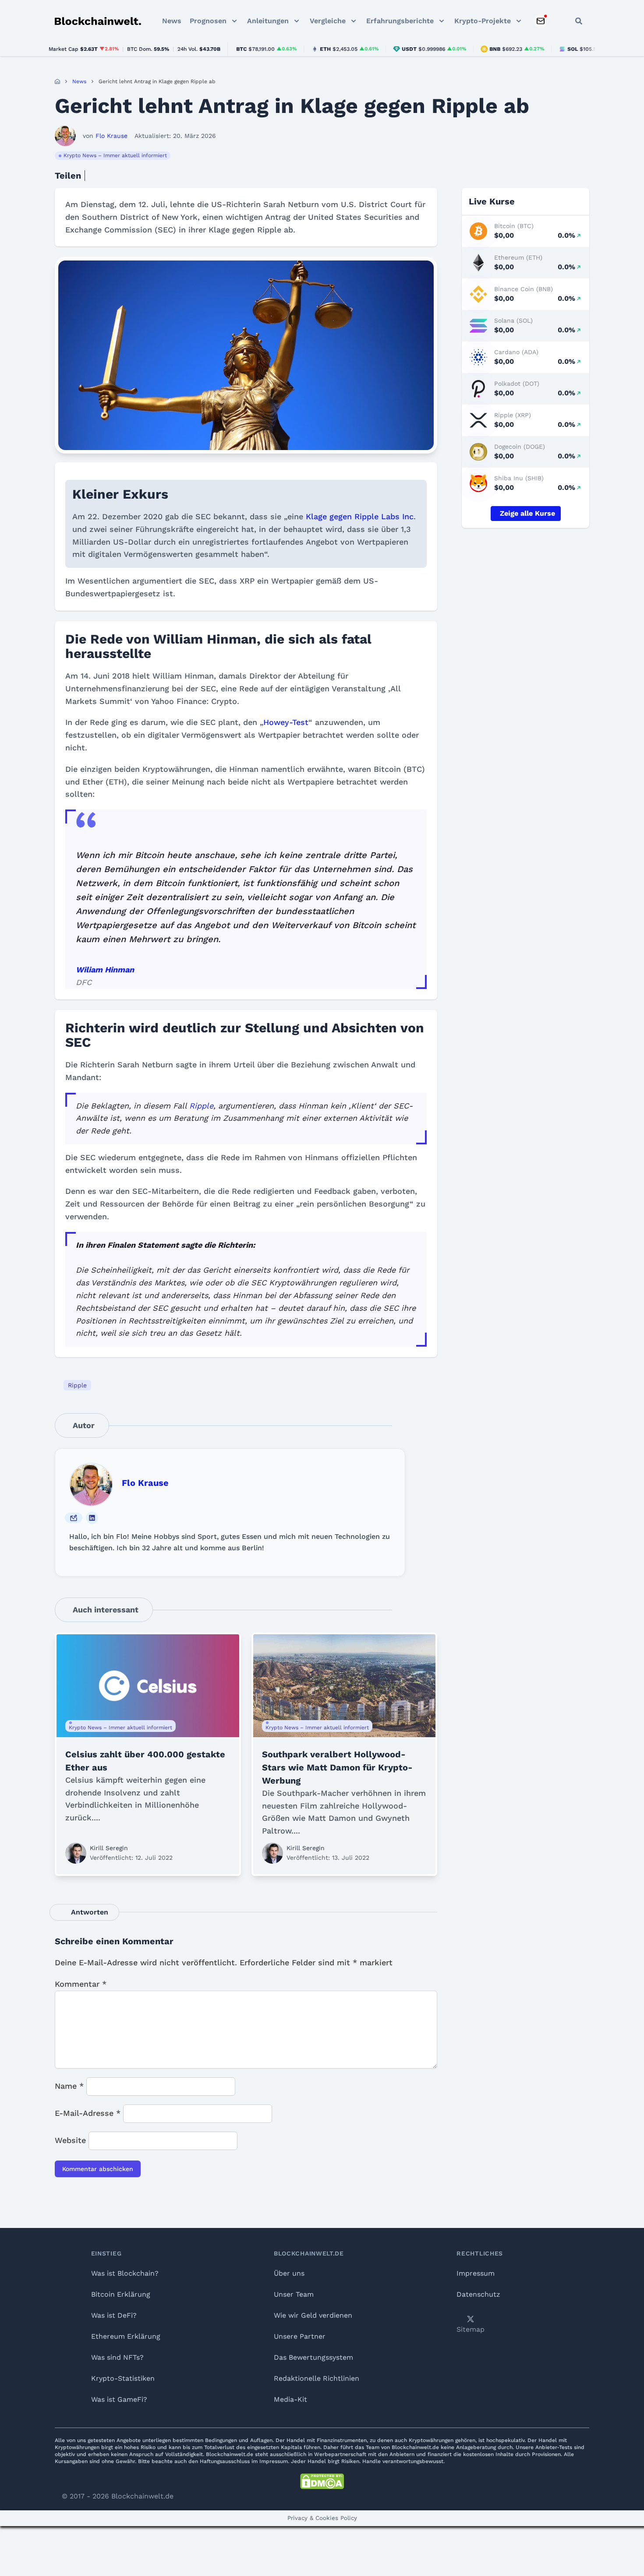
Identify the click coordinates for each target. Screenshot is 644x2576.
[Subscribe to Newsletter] (541, 21)
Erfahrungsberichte (400, 21)
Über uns (289, 2273)
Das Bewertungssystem (313, 2357)
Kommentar (81, 1984)
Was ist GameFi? (119, 2399)
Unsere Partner (300, 2336)
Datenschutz (478, 2294)
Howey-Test (286, 722)
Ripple (201, 1106)
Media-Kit (290, 2399)
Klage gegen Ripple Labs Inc (360, 516)
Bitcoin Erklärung (121, 2294)
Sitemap (471, 2329)
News (172, 21)
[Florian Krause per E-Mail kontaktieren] (74, 1518)
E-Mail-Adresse (88, 2113)
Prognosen (208, 21)
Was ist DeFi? (114, 2315)
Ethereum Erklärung (126, 2336)
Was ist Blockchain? (125, 2273)
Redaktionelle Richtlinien (317, 2378)
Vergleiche (328, 21)
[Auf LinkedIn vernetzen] (92, 1518)
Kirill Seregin (109, 1848)
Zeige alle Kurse (527, 513)
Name (69, 2086)
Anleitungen (268, 21)
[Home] (57, 81)
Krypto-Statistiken (123, 2378)
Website (70, 2140)
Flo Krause (145, 1483)
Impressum (476, 2273)
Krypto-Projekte (483, 21)
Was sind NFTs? (117, 2357)
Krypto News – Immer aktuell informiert (115, 155)
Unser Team (294, 2294)
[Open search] (579, 21)
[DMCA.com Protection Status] (322, 2481)
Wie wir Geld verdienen (313, 2315)
